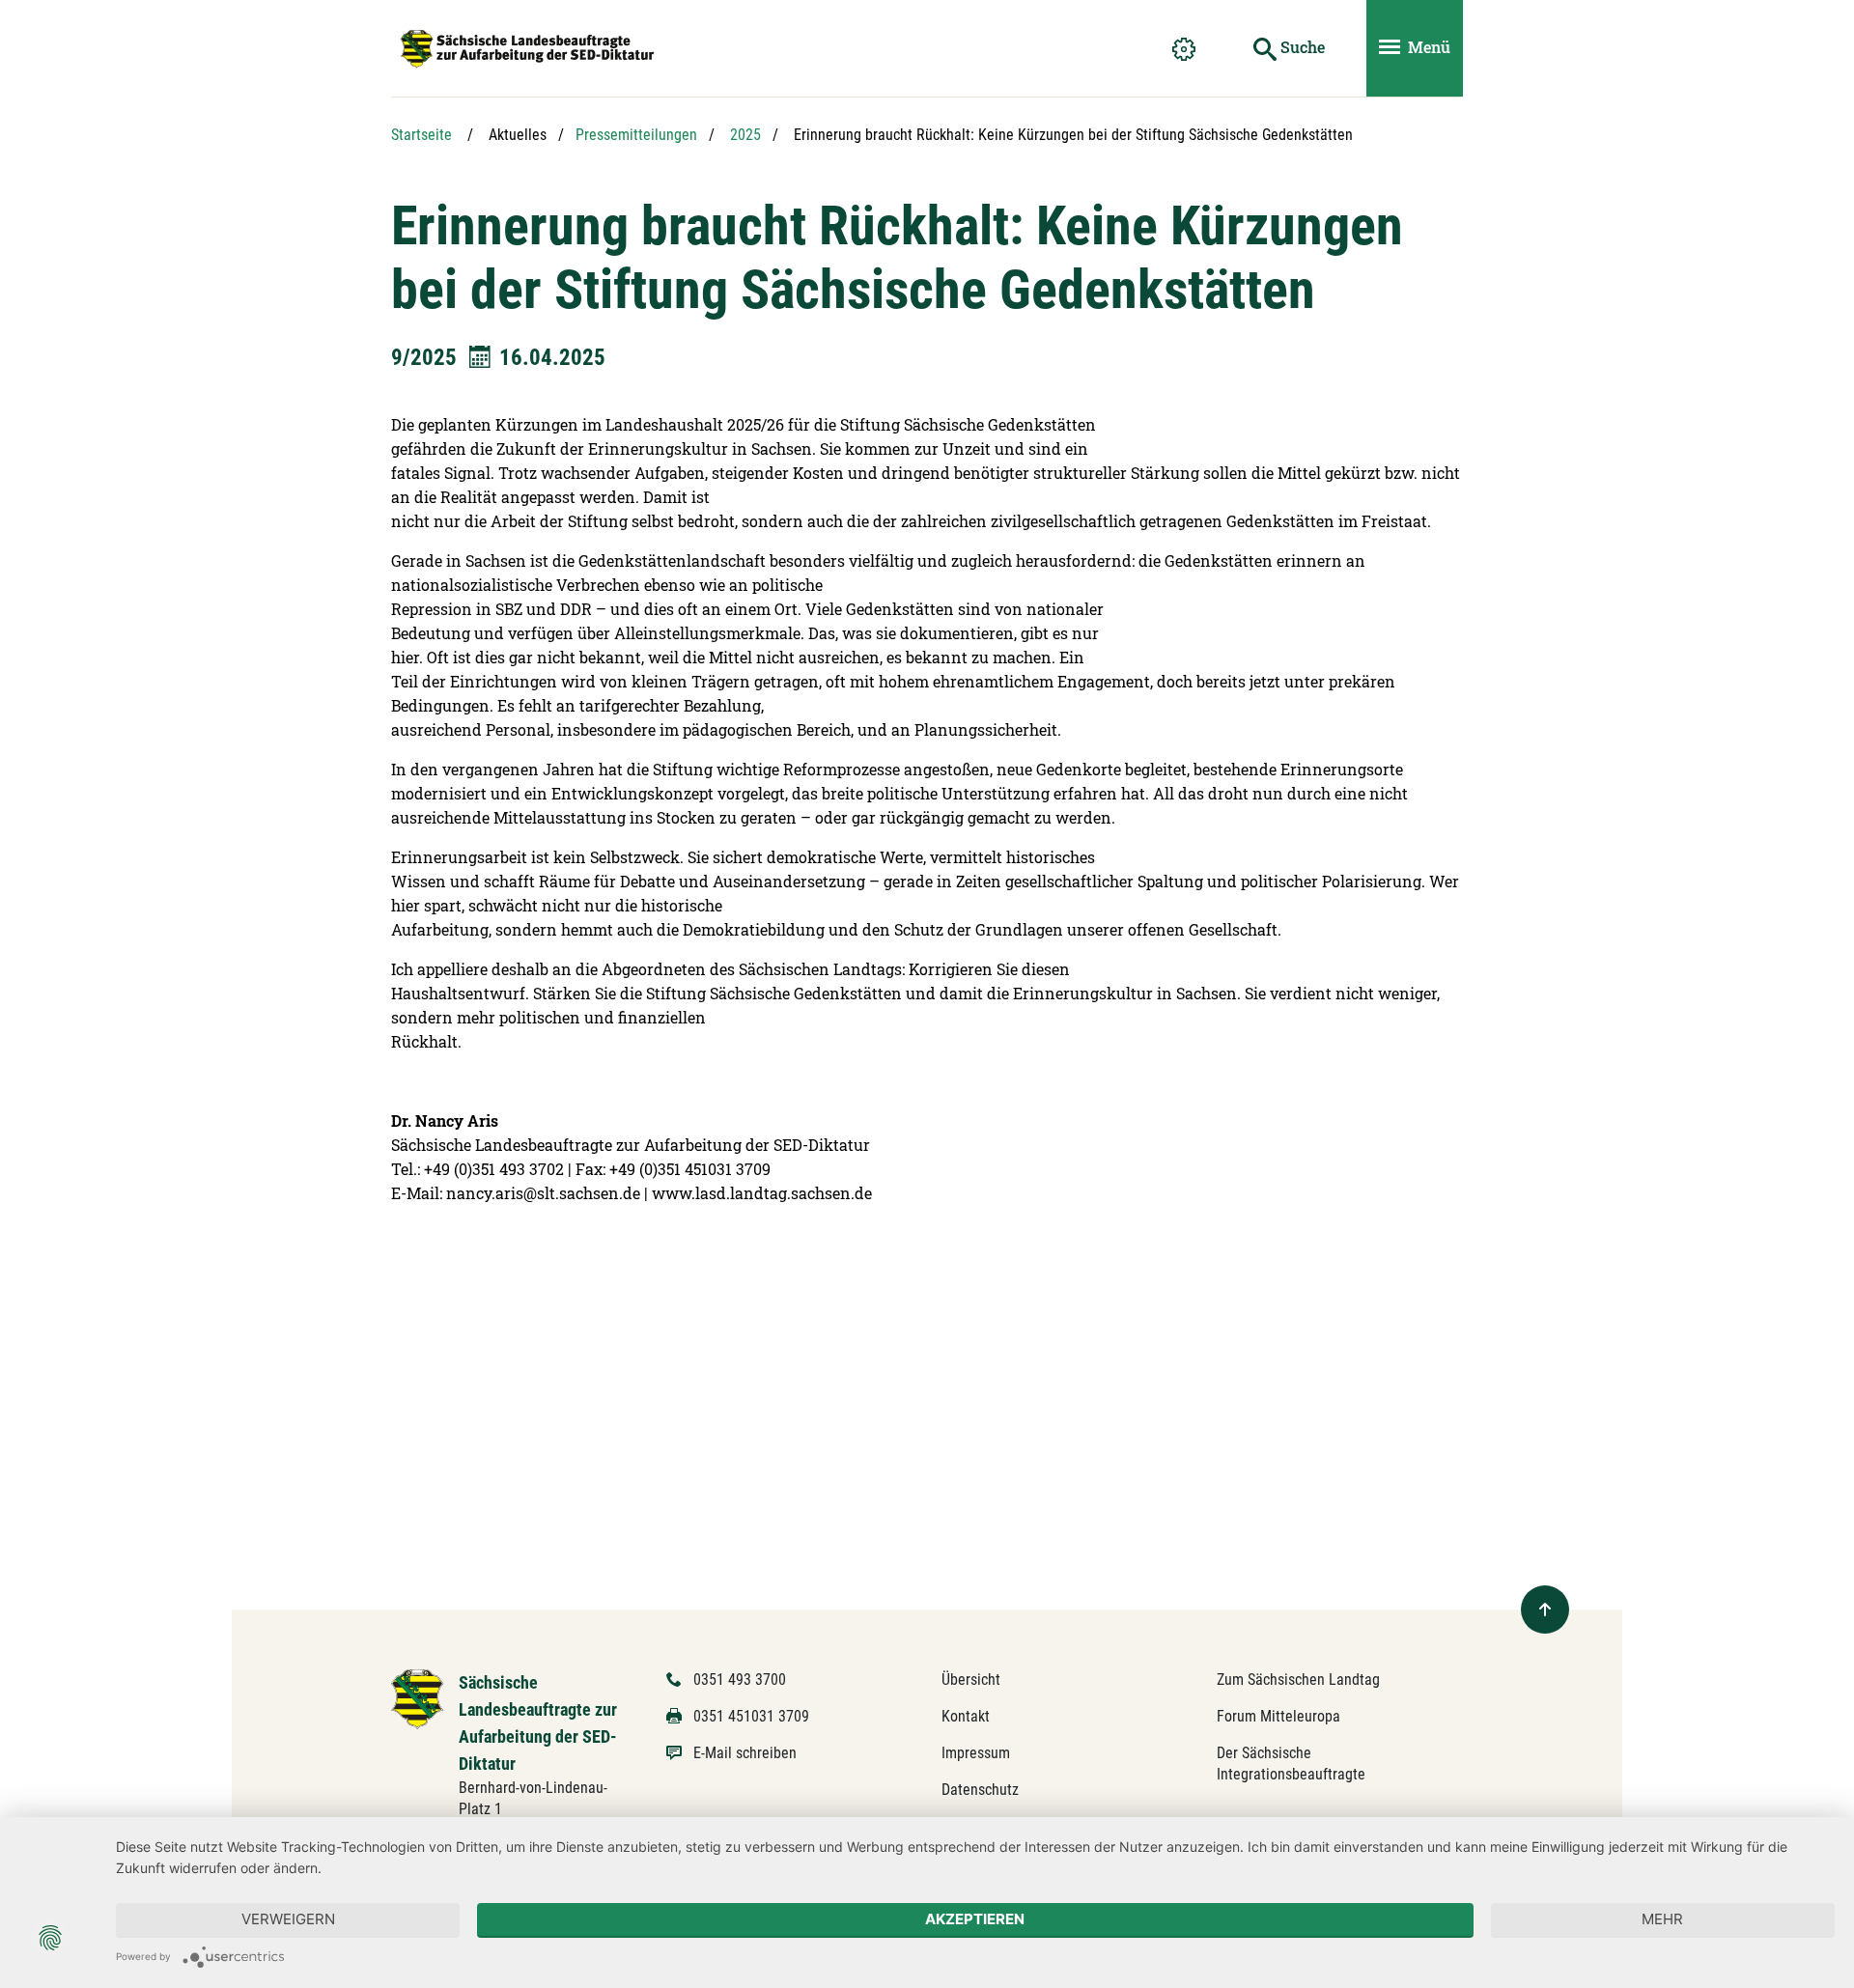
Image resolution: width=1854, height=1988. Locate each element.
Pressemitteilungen (636, 135)
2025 (745, 135)
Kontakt (966, 1716)
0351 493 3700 (740, 1680)
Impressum (976, 1753)
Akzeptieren (975, 1919)
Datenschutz (980, 1790)
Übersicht (971, 1680)
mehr (1662, 1919)
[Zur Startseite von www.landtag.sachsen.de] (418, 1698)
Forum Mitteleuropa (1278, 1716)
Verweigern (288, 1919)
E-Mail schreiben (745, 1753)
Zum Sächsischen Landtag (1298, 1680)
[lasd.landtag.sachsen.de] (528, 49)
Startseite (421, 135)
